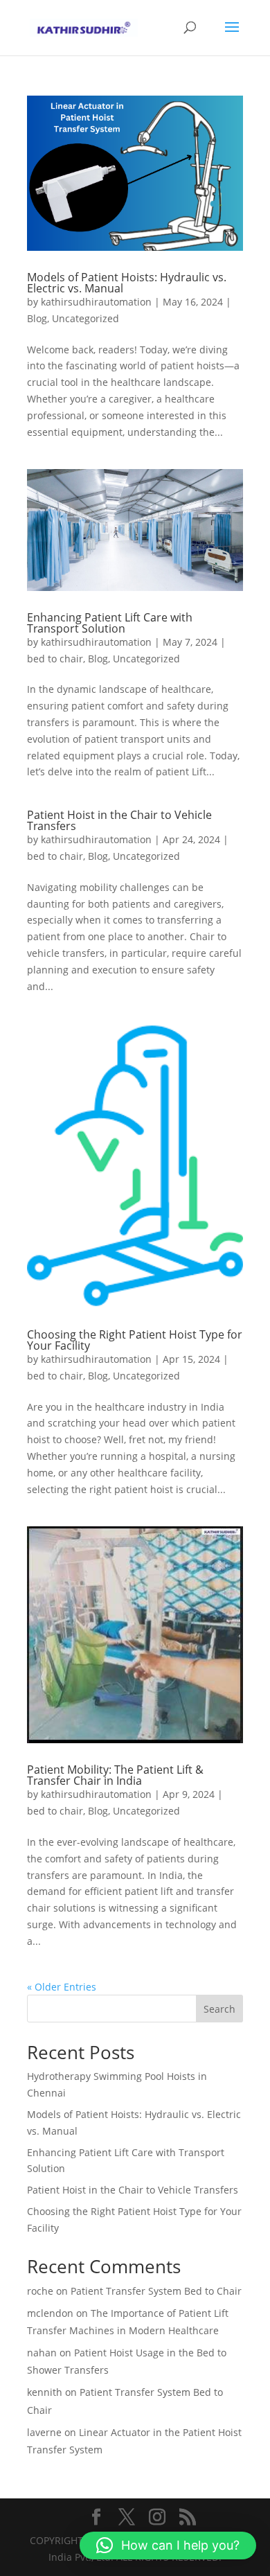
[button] (168, 2546)
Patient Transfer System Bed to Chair (156, 2291)
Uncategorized (85, 318)
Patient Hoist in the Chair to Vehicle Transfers (119, 820)
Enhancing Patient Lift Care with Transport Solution (110, 623)
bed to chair (55, 659)
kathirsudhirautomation (96, 302)
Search (219, 2009)
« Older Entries (62, 1987)
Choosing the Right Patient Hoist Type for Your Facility (135, 1340)
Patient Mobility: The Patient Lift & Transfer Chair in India (115, 1775)
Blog (37, 318)
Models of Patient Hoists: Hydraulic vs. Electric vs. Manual (127, 283)
